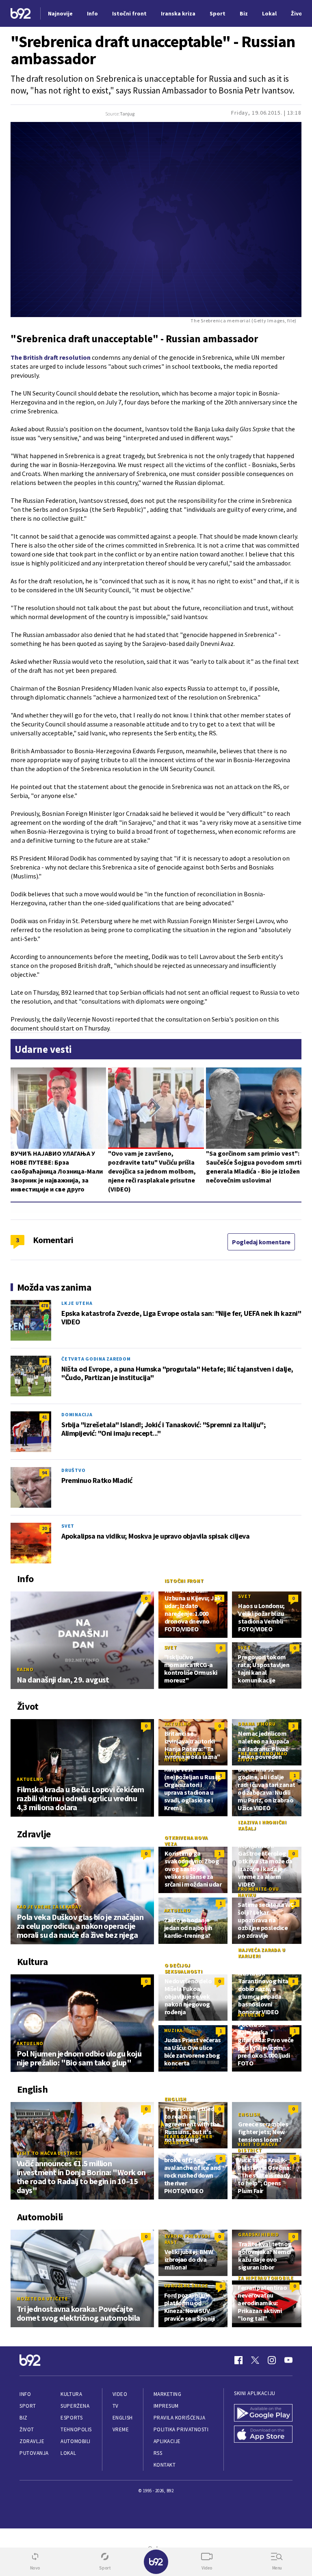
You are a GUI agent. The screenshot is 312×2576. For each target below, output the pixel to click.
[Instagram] (272, 2360)
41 (44, 1417)
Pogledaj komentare (261, 1242)
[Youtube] (288, 2360)
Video (120, 2394)
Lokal (68, 2453)
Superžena (75, 2406)
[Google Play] (263, 2413)
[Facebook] (238, 2360)
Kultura (71, 2394)
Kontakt (165, 2465)
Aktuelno (30, 1779)
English (175, 2099)
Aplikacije (167, 2441)
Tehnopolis (76, 2429)
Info (25, 2394)
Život (27, 2429)
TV (116, 2406)
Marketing (168, 2394)
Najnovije (60, 13)
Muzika (174, 2030)
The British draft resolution (51, 357)
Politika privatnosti (181, 2429)
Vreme (121, 2429)
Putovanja (34, 2453)
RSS (158, 2453)
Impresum (166, 2406)
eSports (71, 2418)
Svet (68, 1526)
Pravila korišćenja (180, 2418)
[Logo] (21, 14)
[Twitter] (255, 2360)
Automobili (75, 2441)
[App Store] (263, 2434)
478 (44, 1305)
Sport (28, 2406)
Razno (25, 1669)
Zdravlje (32, 2441)
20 (44, 1528)
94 (44, 1473)
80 (44, 1361)
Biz (24, 2418)
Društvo (73, 1470)
